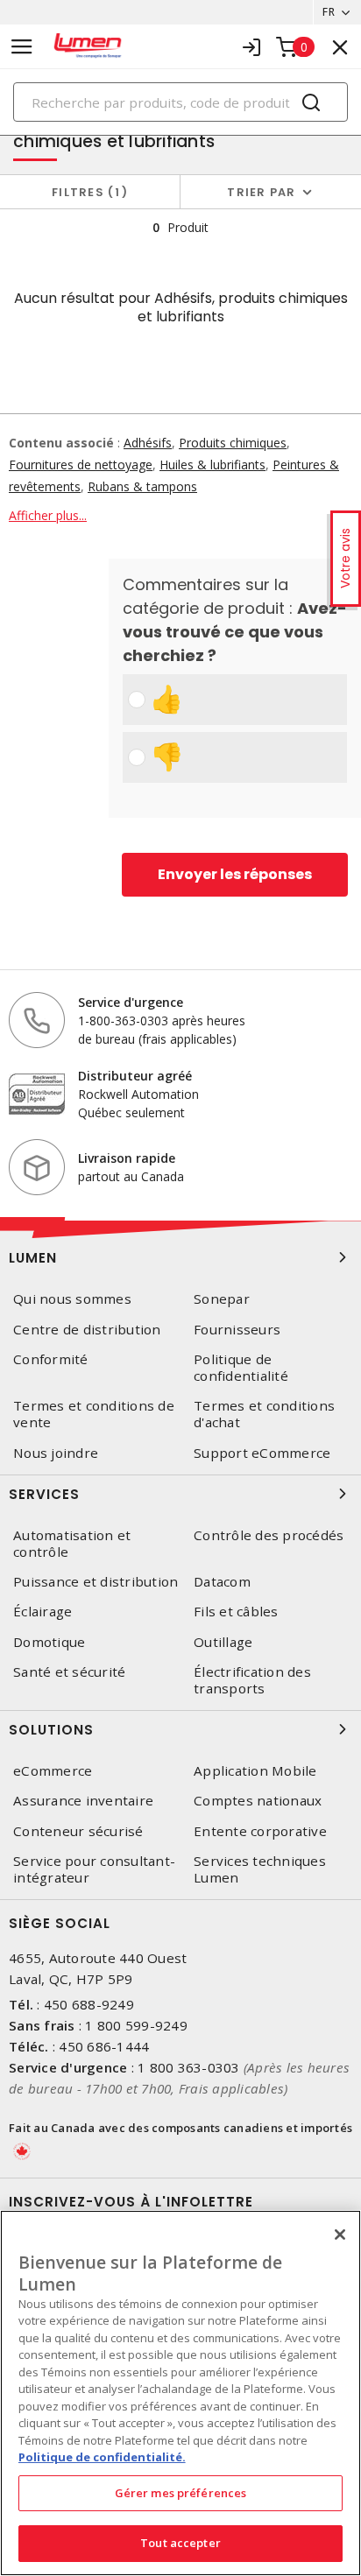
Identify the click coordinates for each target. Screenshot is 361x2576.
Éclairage (42, 1612)
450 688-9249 (89, 2004)
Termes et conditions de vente (94, 1414)
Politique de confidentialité (241, 1368)
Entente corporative (260, 1831)
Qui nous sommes (72, 1299)
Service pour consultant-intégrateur (94, 1869)
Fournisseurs (237, 1330)
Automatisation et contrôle (72, 1544)
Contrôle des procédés (269, 1535)
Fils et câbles (236, 1612)
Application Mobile (255, 1771)
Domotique (49, 1642)
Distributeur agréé (135, 1076)
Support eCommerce (262, 1453)
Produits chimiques (233, 443)
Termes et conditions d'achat (264, 1414)
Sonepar (222, 1299)
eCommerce (53, 1771)
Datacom (222, 1582)
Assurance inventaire (83, 1801)
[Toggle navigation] (22, 47)
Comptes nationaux (258, 1801)
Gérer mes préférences (181, 2493)
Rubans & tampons (142, 486)
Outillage (223, 1642)
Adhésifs (148, 443)
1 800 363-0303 (189, 2067)
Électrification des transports (252, 1680)
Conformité (51, 1359)
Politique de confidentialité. (102, 2457)
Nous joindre (56, 1453)
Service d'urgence (131, 1002)
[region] (180, 2393)
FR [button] (329, 12)
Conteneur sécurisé (78, 1831)
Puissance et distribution (96, 1582)
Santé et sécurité (69, 1672)
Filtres (86, 192)
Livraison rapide (127, 1158)
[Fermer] (340, 2235)
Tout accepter (180, 2543)
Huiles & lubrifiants (212, 465)
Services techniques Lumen (260, 1869)
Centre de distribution (87, 1330)
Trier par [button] (261, 192)
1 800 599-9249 (136, 2025)
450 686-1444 (104, 2046)
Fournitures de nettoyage (81, 465)
